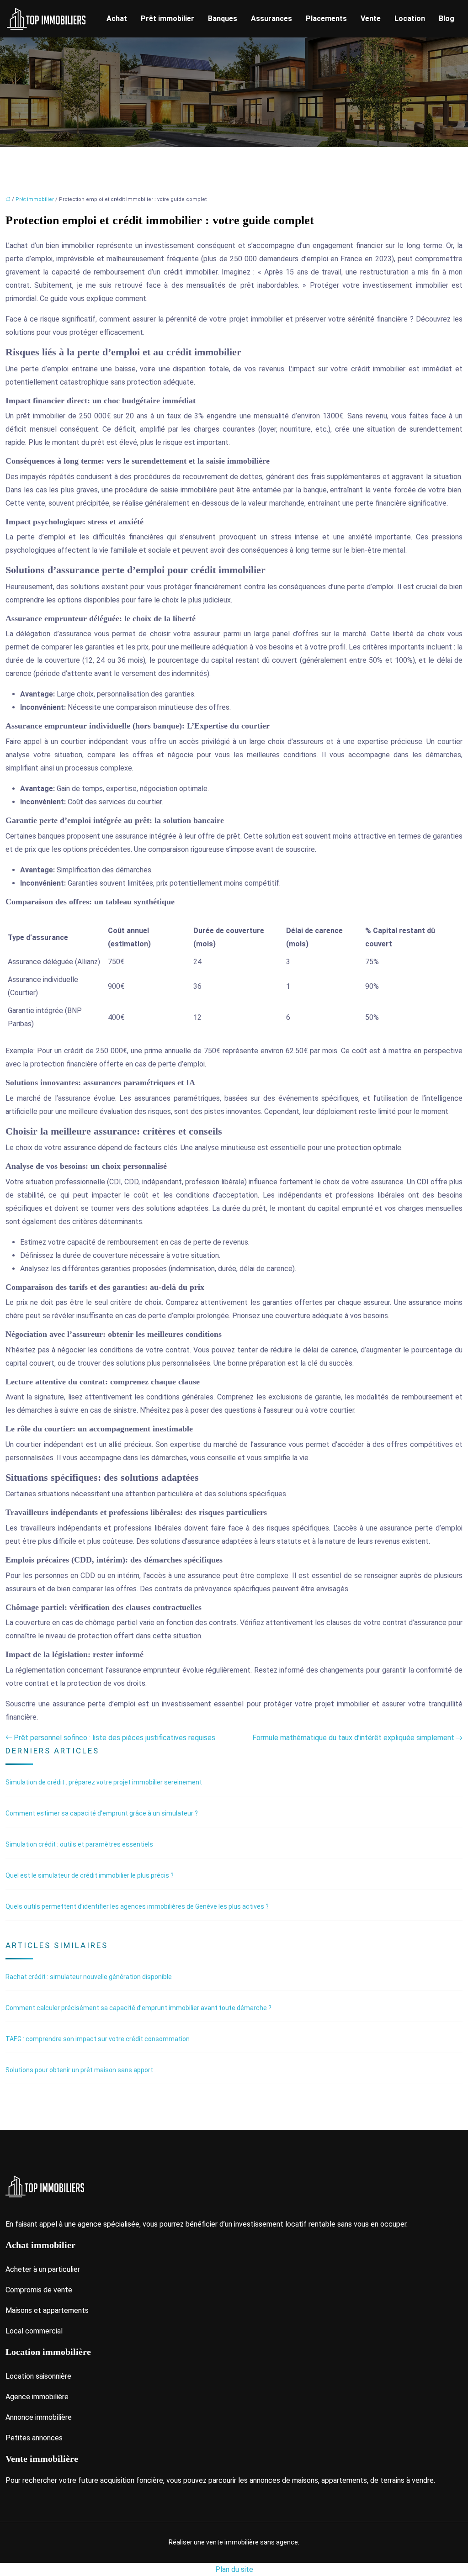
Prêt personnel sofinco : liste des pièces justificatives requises (114, 1738)
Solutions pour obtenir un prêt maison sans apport (79, 2070)
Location (410, 18)
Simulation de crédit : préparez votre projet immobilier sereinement (104, 1782)
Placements (326, 18)
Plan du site (234, 2569)
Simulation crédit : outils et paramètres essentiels (79, 1844)
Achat (117, 18)
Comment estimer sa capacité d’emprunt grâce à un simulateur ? (102, 1813)
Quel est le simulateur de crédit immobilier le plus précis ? (90, 1875)
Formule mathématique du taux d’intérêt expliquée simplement (353, 1738)
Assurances (271, 18)
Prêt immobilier (168, 18)
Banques (223, 18)
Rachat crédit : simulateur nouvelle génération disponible (89, 1977)
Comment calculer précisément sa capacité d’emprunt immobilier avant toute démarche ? (138, 2008)
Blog (447, 18)
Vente (371, 18)
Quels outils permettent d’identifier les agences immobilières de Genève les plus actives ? (137, 1906)
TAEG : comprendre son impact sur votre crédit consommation (98, 2039)
